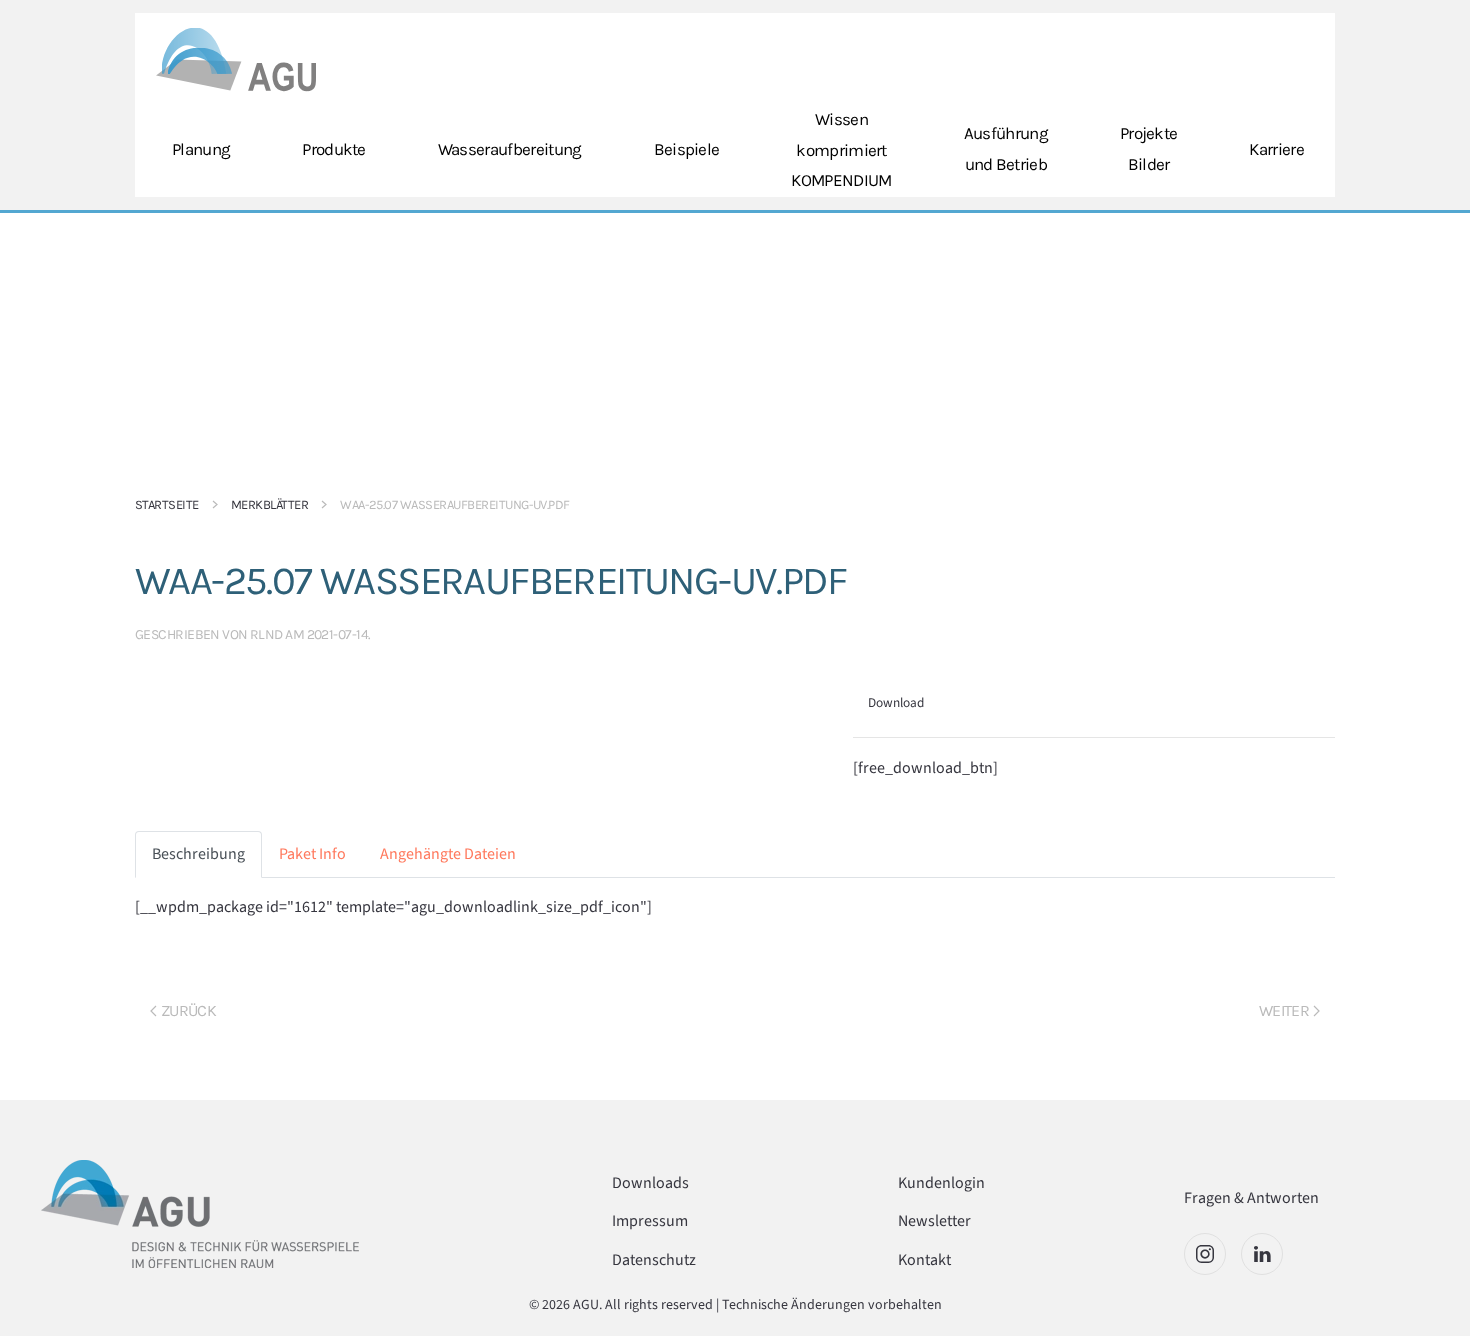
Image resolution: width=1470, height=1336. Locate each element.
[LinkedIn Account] (1262, 1254)
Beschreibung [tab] (198, 854)
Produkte (334, 149)
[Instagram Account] (1205, 1254)
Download (896, 702)
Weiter (1284, 1010)
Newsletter (934, 1221)
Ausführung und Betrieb (1006, 148)
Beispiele (687, 149)
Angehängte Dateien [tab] (448, 854)
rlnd (266, 634)
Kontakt (924, 1260)
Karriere (1276, 149)
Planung (201, 149)
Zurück (188, 1010)
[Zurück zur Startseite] (236, 59)
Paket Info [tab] (312, 854)
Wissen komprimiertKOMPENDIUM (841, 149)
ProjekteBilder (1149, 148)
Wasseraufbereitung (510, 149)
